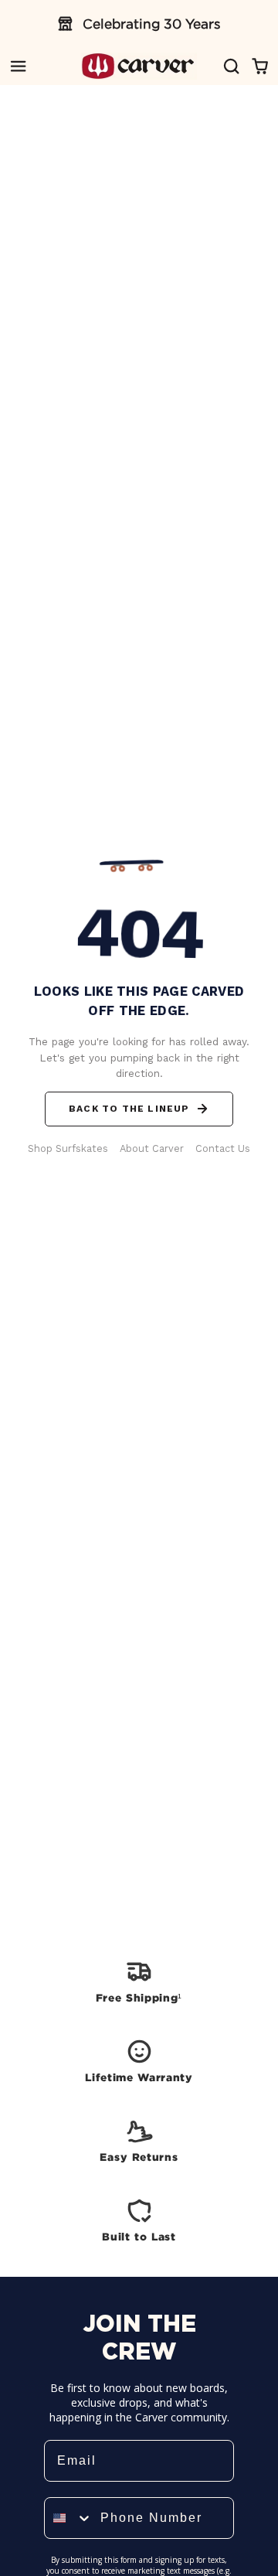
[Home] (139, 66)
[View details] (139, 1981)
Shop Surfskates (68, 1148)
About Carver (152, 1148)
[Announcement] (139, 24)
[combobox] (69, 2518)
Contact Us (223, 1148)
